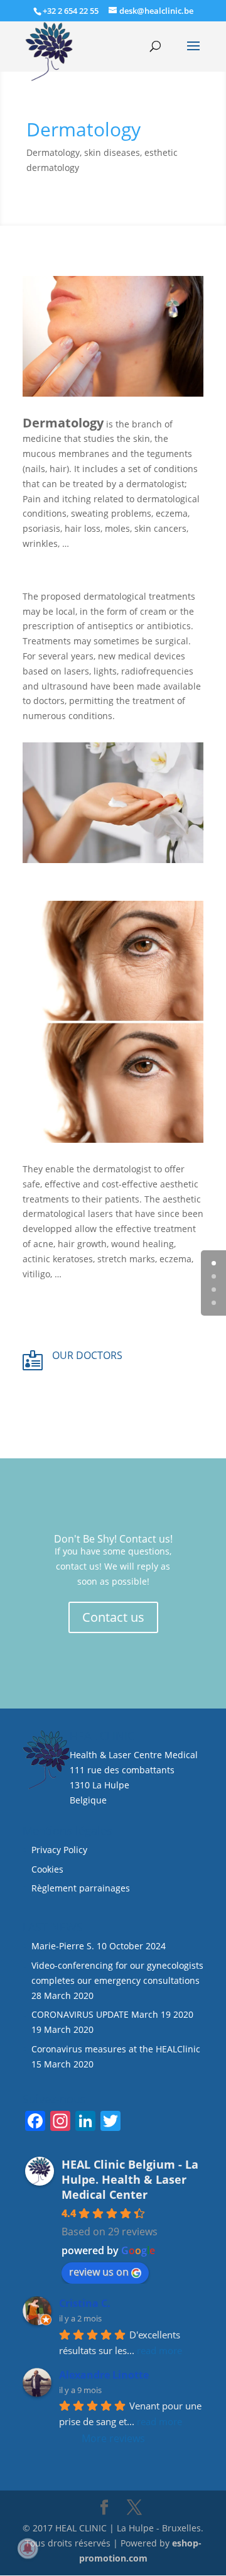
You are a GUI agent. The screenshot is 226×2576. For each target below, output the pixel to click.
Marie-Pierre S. (63, 1946)
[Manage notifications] (28, 2548)
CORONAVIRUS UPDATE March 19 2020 (112, 2014)
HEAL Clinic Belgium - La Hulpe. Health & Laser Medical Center (130, 2179)
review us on (99, 2272)
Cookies (49, 1869)
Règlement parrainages (81, 1888)
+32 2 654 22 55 (71, 11)
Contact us (113, 1617)
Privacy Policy (59, 1850)
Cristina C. (85, 2303)
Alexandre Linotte (104, 2375)
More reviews (113, 2438)
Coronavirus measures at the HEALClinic (116, 2049)
